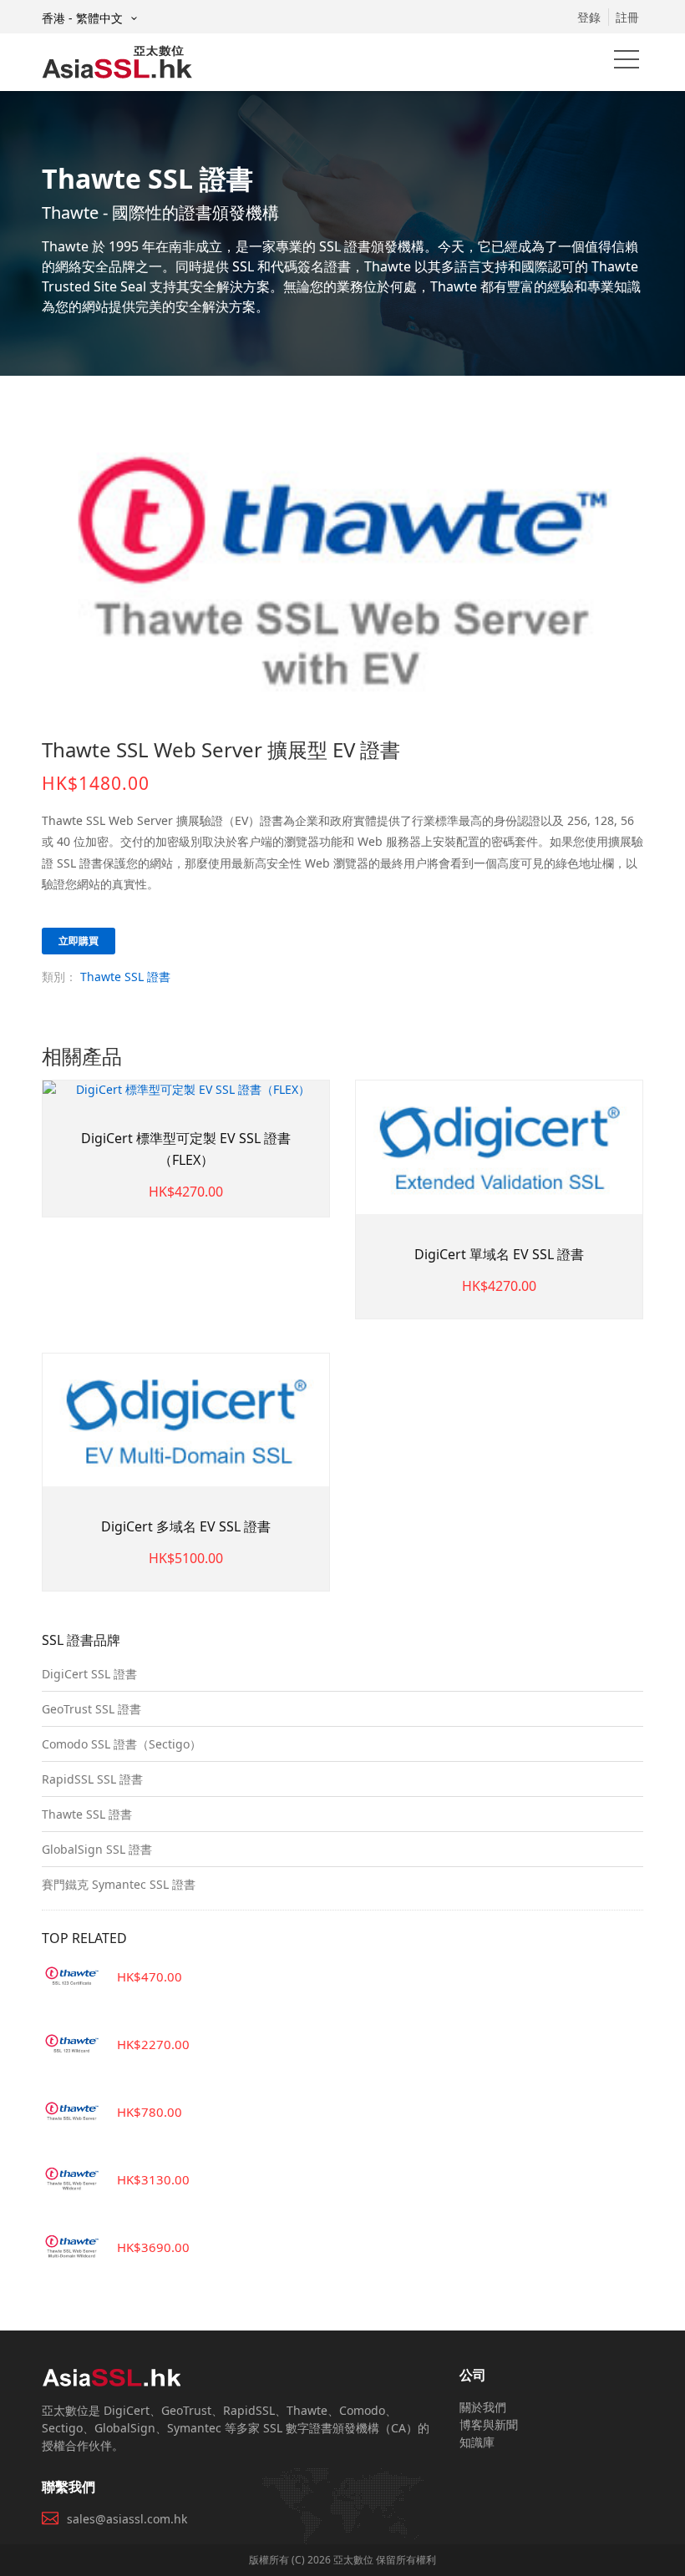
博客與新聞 (489, 2424)
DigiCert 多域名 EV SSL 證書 (186, 1526)
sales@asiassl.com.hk (127, 2519)
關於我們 (483, 2407)
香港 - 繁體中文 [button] (84, 18)
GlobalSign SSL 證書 (97, 1849)
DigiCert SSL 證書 (89, 1674)
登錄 (589, 17)
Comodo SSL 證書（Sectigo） (122, 1744)
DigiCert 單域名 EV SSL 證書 (499, 1254)
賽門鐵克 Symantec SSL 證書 (119, 1884)
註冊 (627, 17)
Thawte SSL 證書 (125, 977)
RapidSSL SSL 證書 (92, 1779)
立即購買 (79, 941)
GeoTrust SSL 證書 (91, 1709)
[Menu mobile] (627, 63)
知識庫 (477, 2442)
